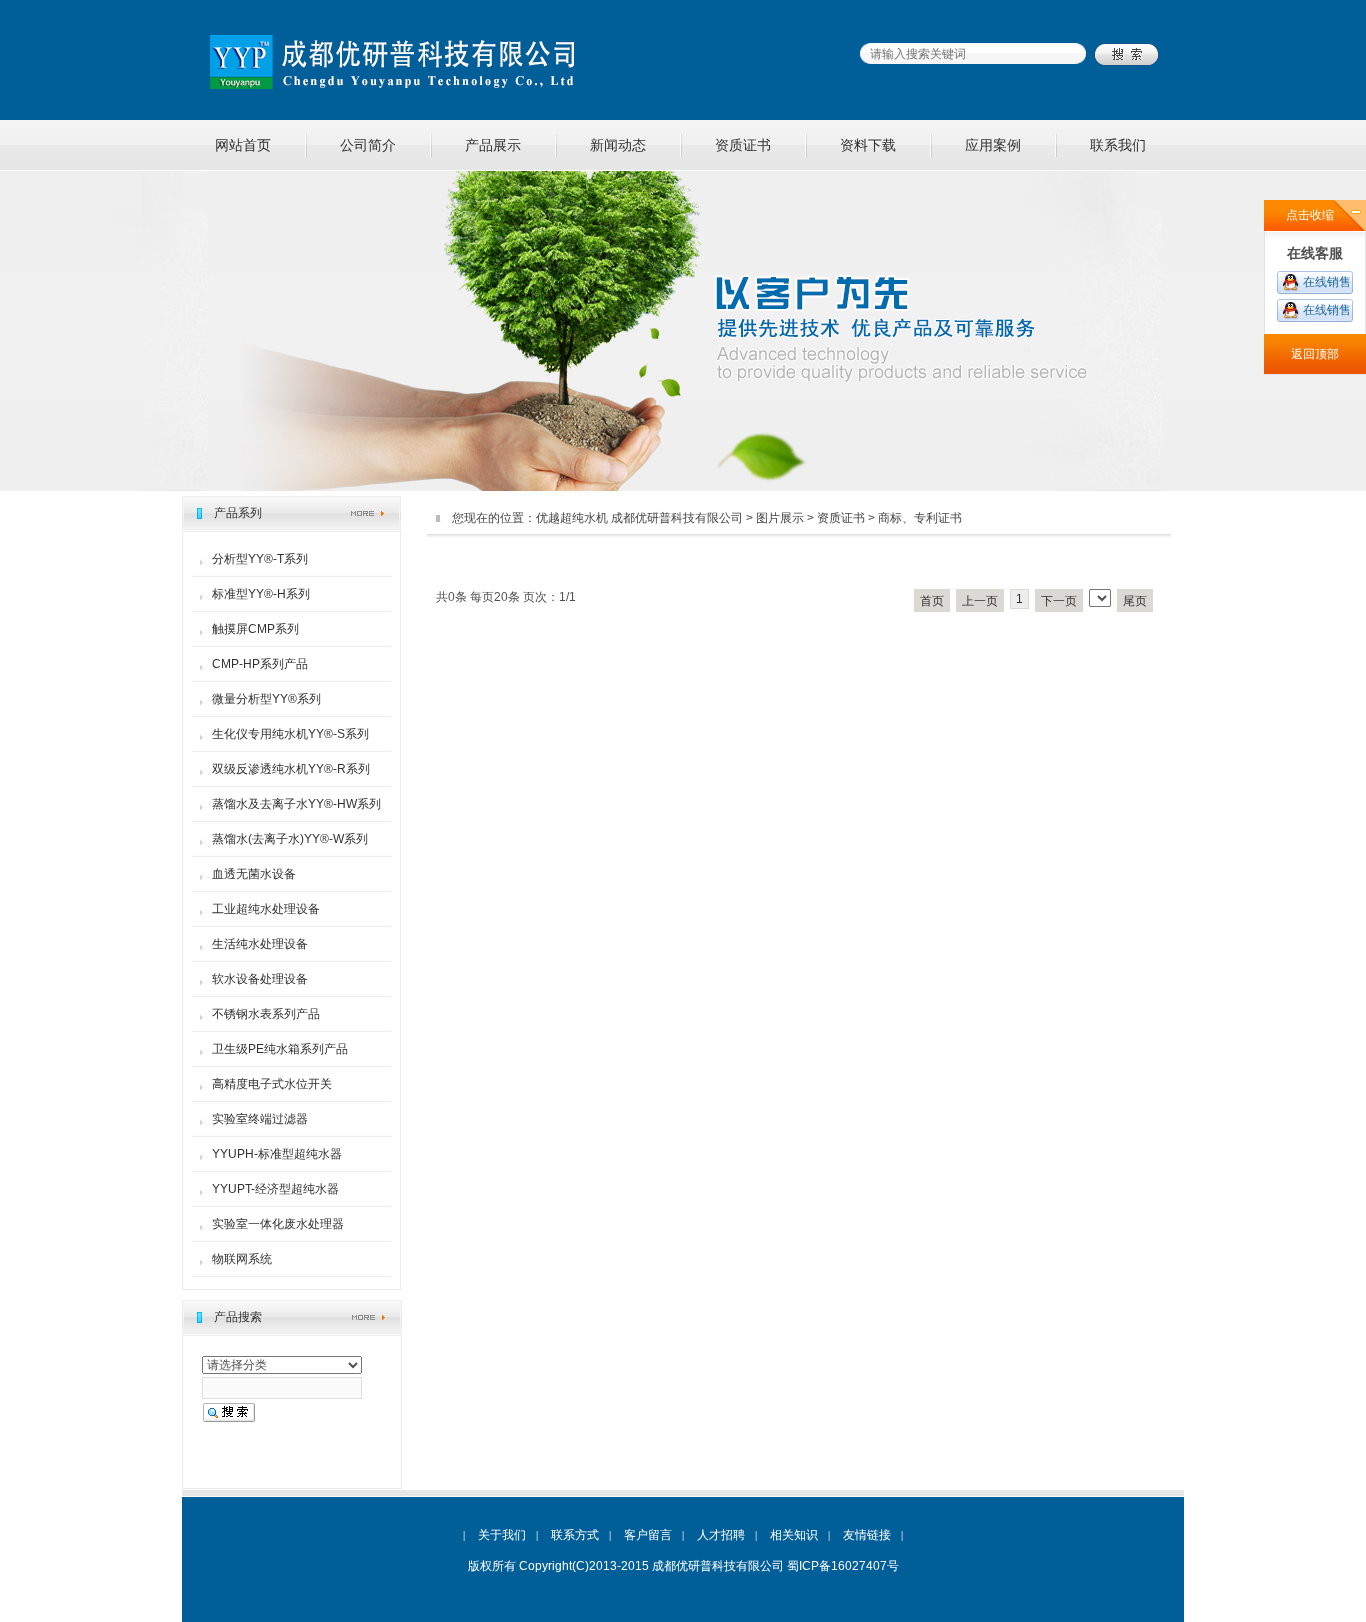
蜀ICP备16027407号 (843, 1566)
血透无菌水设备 (254, 874)
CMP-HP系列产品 (260, 664)
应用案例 (993, 145)
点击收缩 (1310, 215)
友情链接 (867, 1535)
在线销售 (1327, 282)
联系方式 (575, 1535)
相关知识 (794, 1535)
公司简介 (368, 145)
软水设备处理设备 (260, 979)
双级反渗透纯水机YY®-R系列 (291, 769)
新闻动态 (618, 145)
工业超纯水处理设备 (266, 909)
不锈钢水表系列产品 (266, 1014)
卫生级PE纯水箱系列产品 (280, 1049)
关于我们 (502, 1535)
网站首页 (243, 145)
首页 (932, 601)
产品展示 (493, 145)
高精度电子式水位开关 (272, 1084)
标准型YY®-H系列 (261, 594)
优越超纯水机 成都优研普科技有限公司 (639, 518)
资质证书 (743, 145)
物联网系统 (242, 1259)
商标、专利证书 (920, 518)
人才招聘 (721, 1535)
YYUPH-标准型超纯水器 (277, 1154)
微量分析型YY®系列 (266, 699)
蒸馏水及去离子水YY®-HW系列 (296, 804)
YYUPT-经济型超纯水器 (275, 1189)
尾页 (1135, 601)
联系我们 (1118, 145)
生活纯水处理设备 (260, 944)
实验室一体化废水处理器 (278, 1224)
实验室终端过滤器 (260, 1119)
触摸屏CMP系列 (255, 629)
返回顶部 (1315, 354)
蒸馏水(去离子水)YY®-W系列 (290, 839)
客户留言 (648, 1535)
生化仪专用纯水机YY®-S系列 (290, 734)
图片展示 (780, 518)
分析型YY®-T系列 (260, 559)
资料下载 (868, 145)
